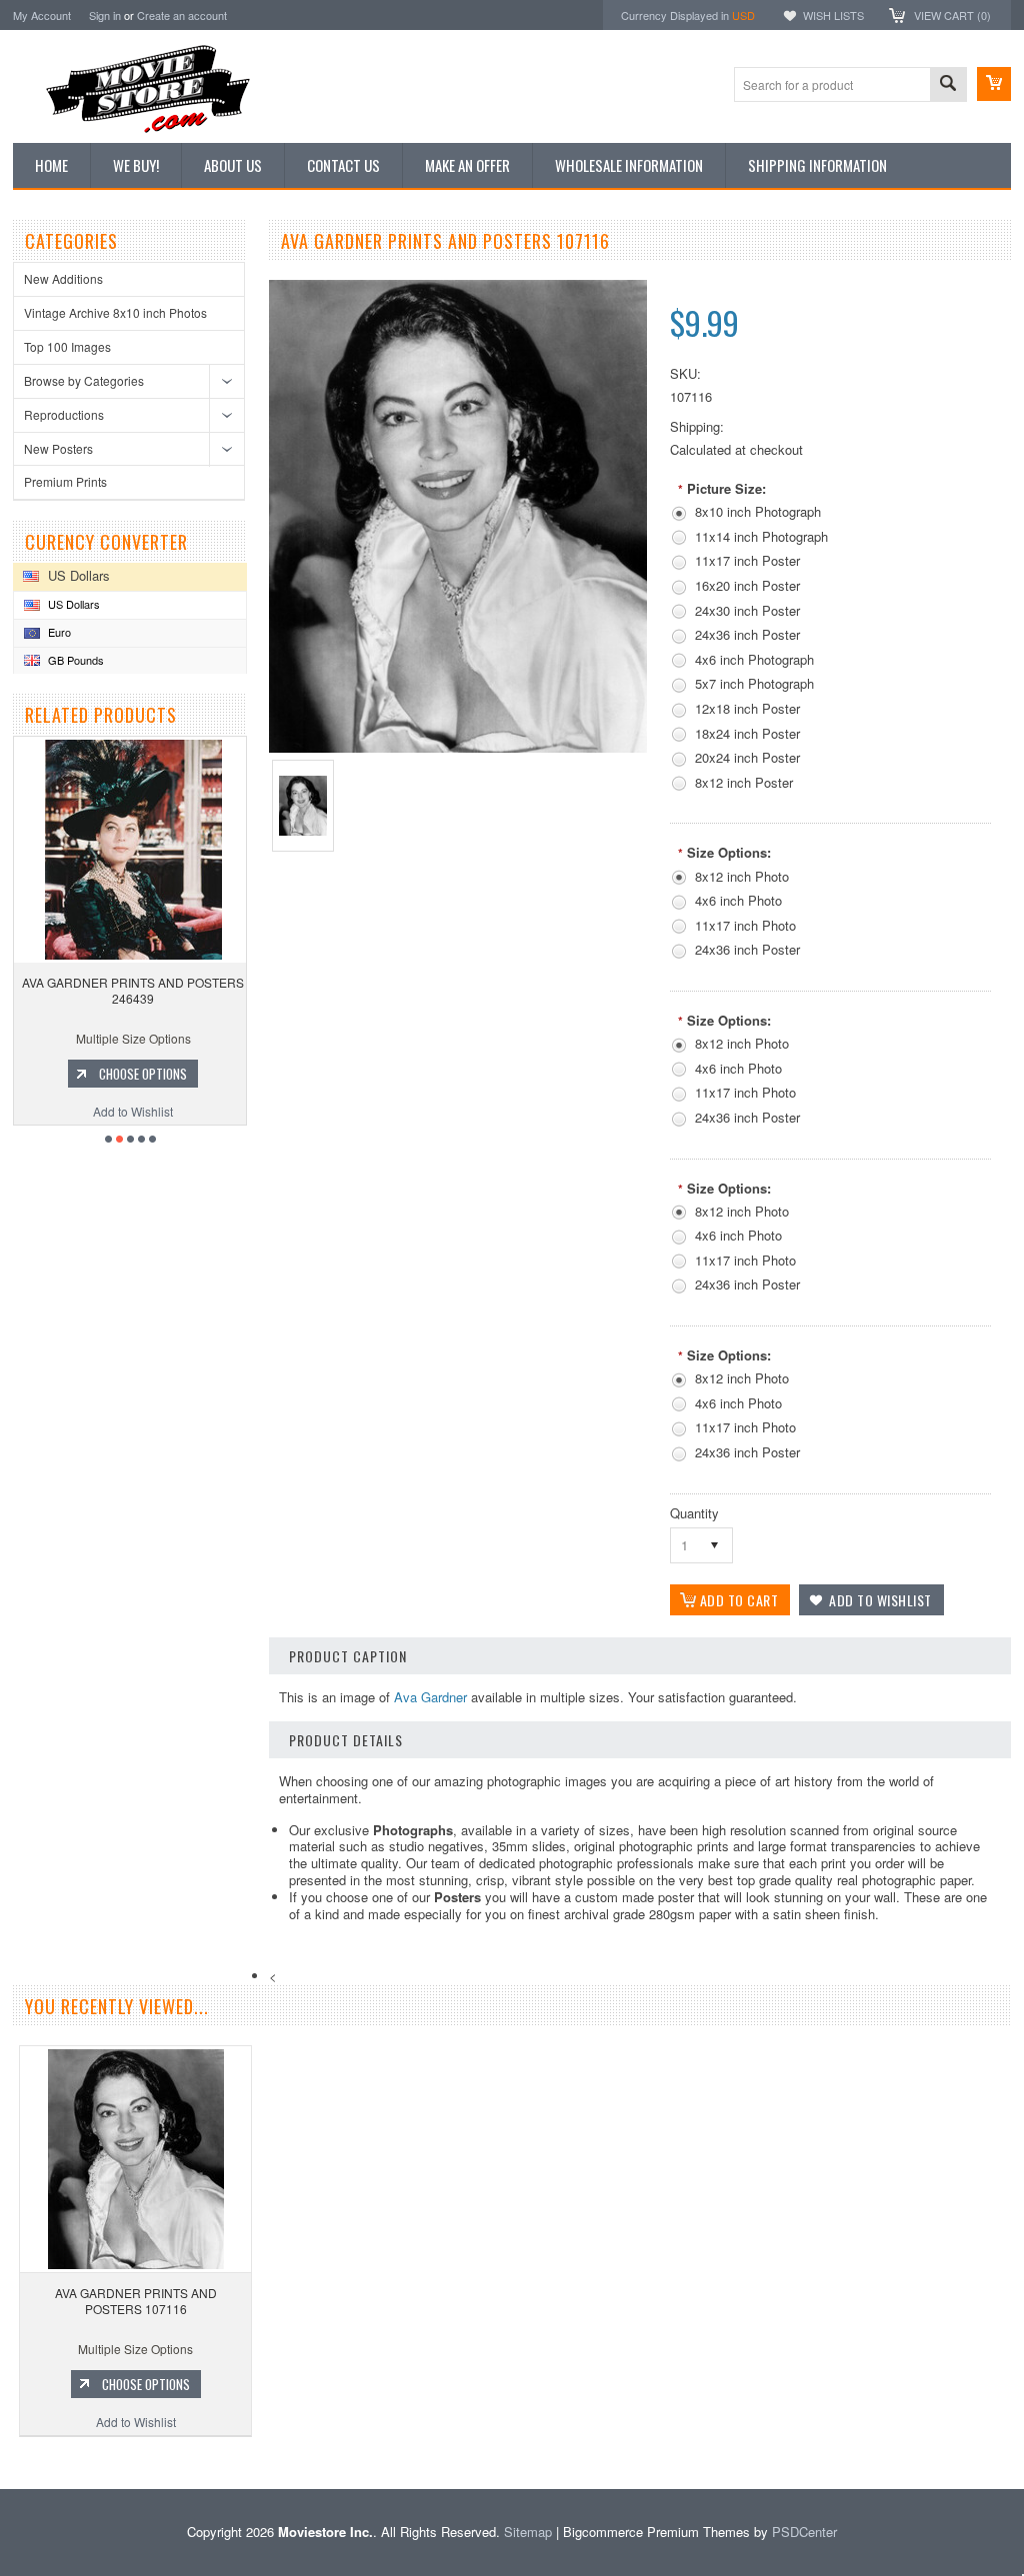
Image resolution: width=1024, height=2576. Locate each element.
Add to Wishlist (147, 1111)
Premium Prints (65, 481)
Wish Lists (833, 15)
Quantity (694, 1513)
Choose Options (157, 1074)
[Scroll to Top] (2, 2460)
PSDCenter (804, 2532)
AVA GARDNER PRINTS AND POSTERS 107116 (136, 2301)
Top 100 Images (67, 346)
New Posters (58, 448)
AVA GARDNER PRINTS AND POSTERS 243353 (147, 990)
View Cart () (952, 15)
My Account (42, 15)
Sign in (105, 15)
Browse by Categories (84, 380)
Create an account (182, 15)
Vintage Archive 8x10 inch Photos (115, 312)
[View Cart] (994, 84)
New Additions (63, 278)
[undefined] (458, 747)
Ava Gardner (430, 1697)
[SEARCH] (948, 85)
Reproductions (64, 414)
